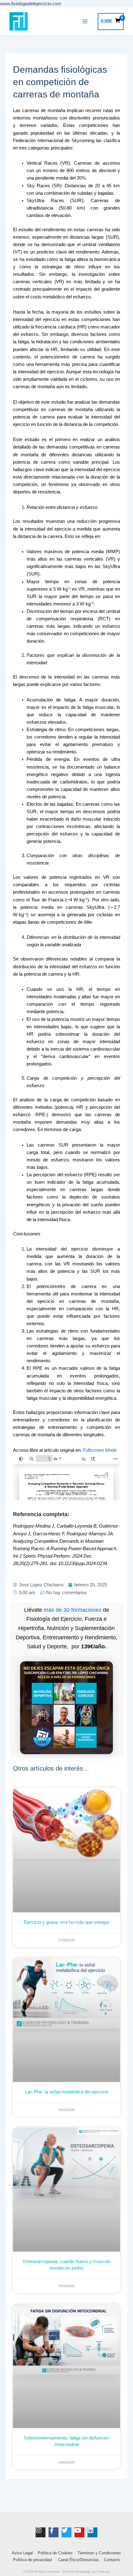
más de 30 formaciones (73, 1610)
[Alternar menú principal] (85, 21)
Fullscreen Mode (100, 1450)
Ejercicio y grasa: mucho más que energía (66, 1922)
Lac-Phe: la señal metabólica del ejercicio (67, 2092)
